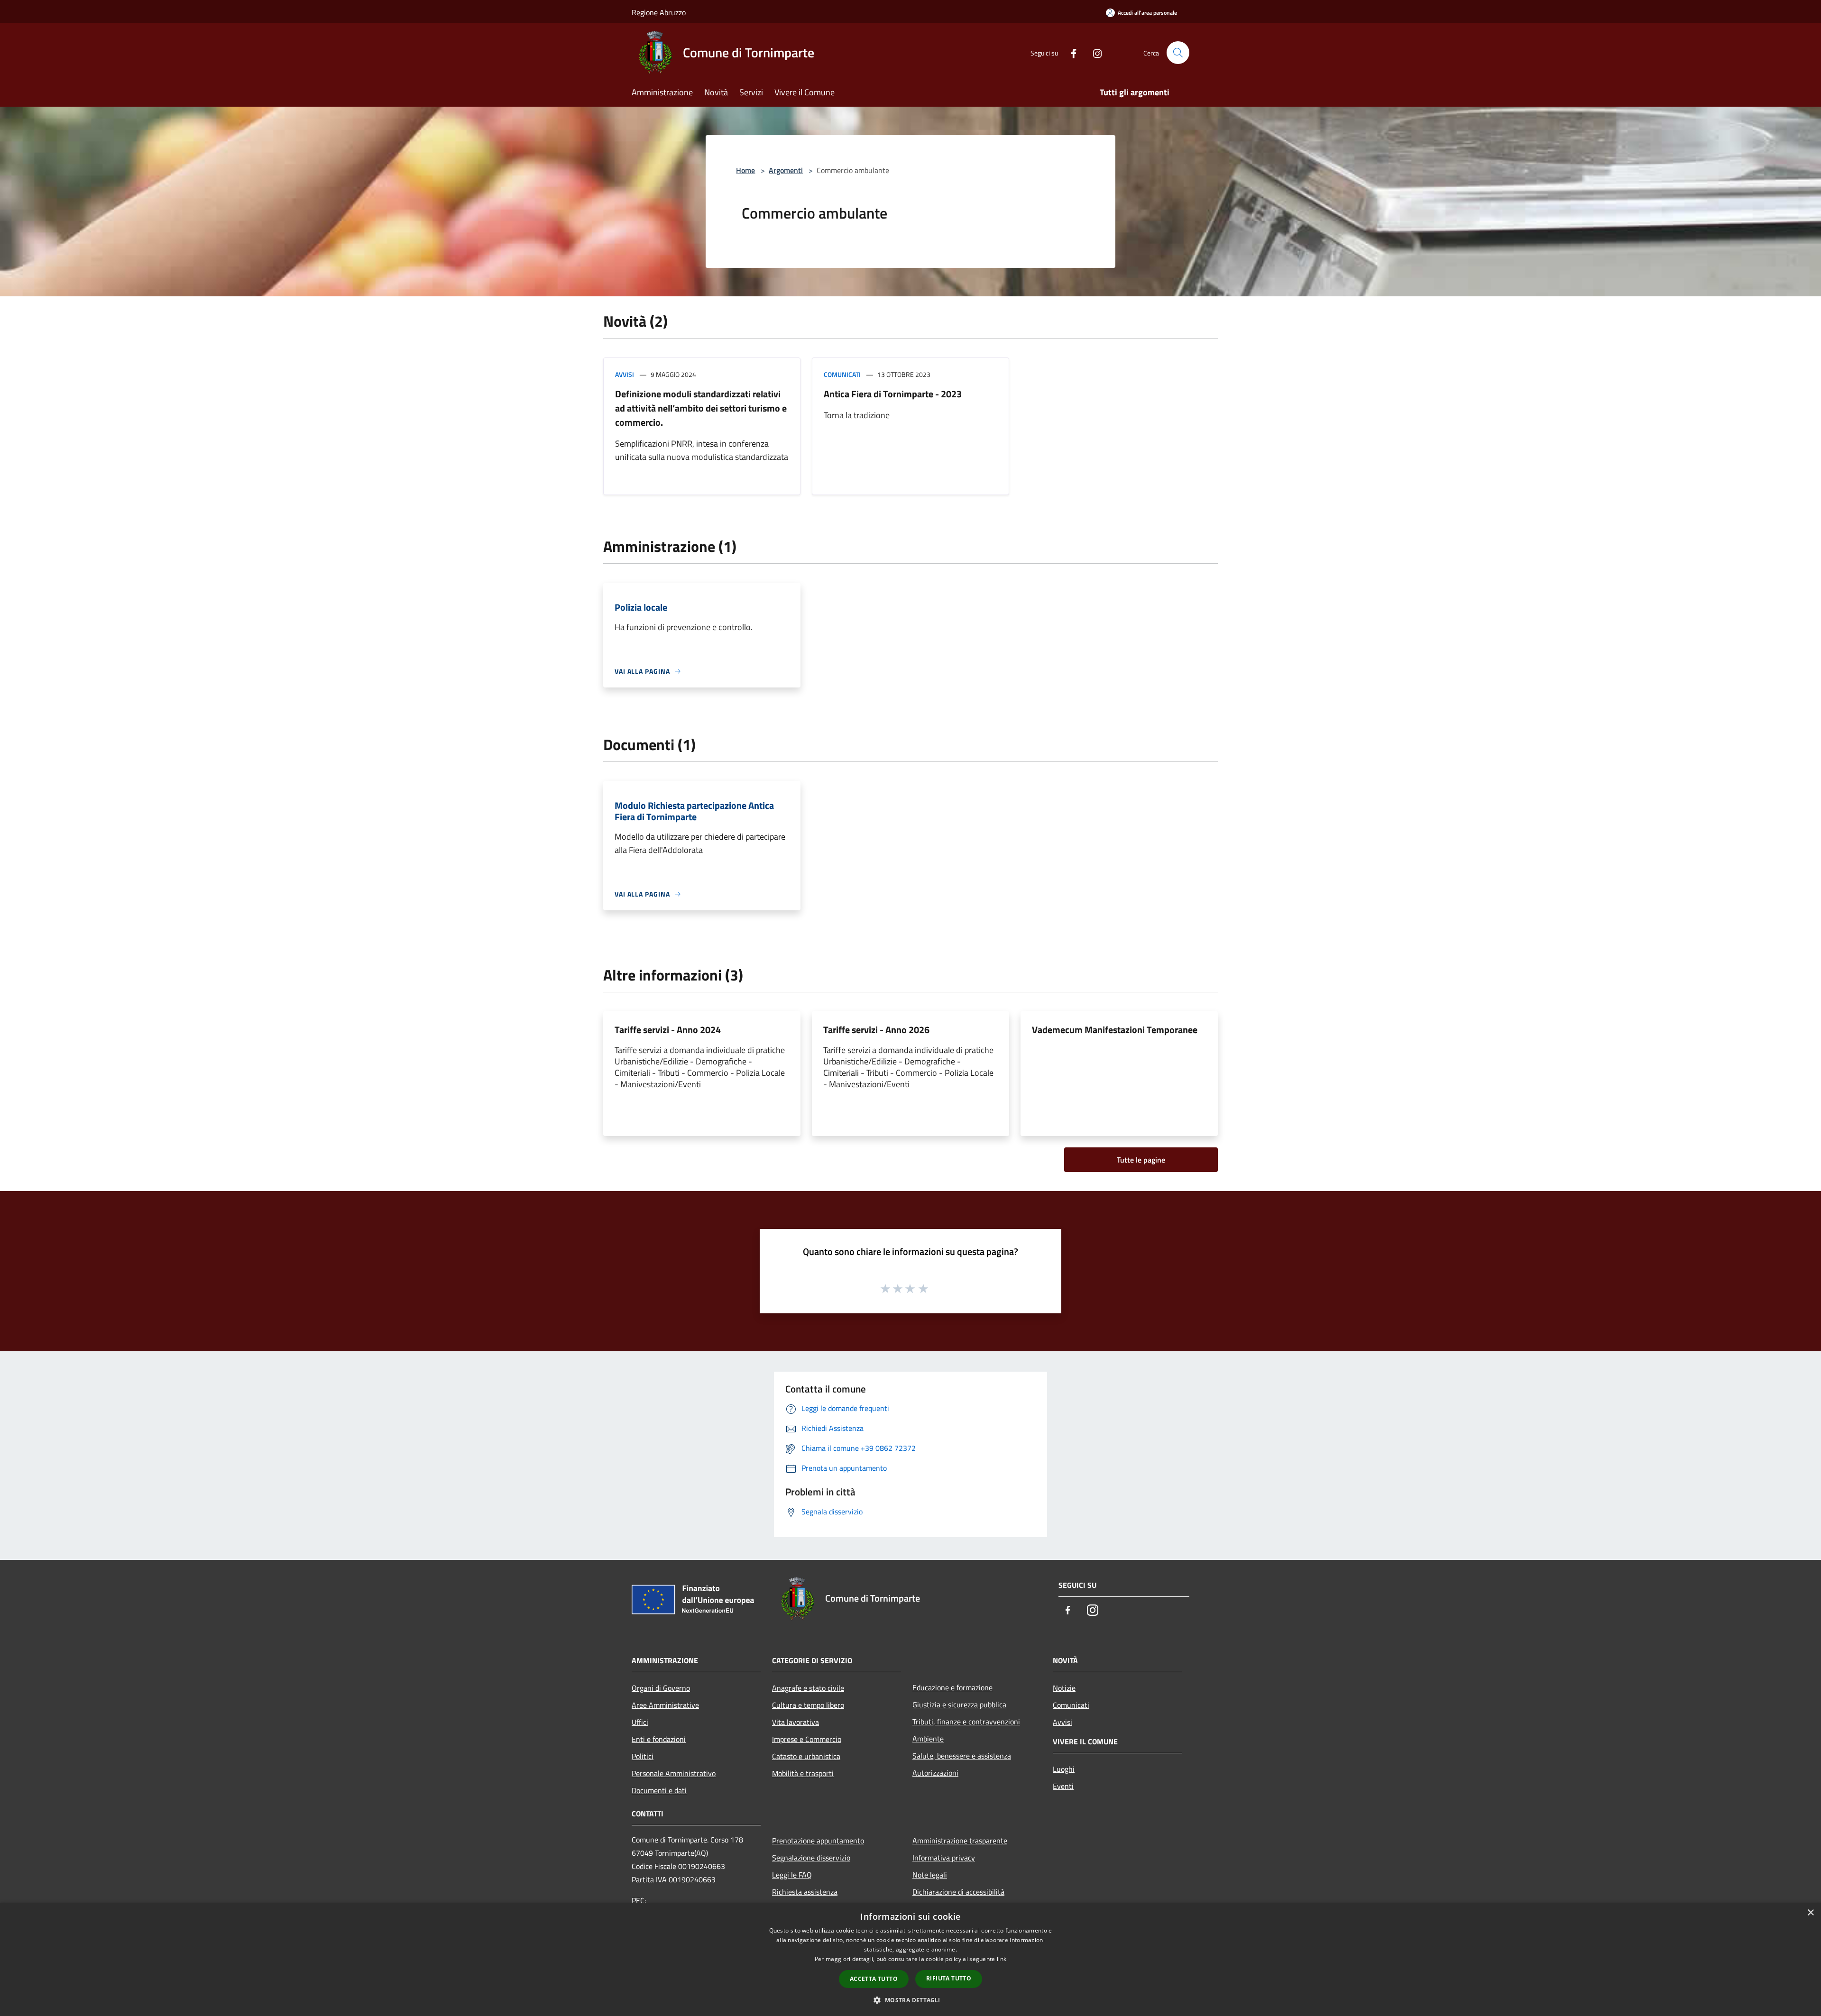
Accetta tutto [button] (874, 1979)
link (1002, 1959)
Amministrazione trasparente (960, 1841)
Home (745, 170)
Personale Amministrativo (674, 1773)
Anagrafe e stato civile (808, 1688)
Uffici (640, 1722)
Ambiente (928, 1739)
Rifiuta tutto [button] (949, 1978)
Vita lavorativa (796, 1722)
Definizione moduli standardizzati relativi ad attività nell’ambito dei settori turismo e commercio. (701, 408)
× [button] (1810, 1913)
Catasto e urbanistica (806, 1756)
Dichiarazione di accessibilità (958, 1892)
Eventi (1063, 1786)
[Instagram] (1094, 52)
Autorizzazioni (935, 1773)
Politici (643, 1756)
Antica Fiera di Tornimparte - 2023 (893, 394)
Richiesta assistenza (805, 1892)
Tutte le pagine (1141, 1160)
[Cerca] (1178, 53)
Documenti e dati (659, 1790)
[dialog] (910, 1959)
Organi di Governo (661, 1688)
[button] (910, 2000)
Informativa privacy (944, 1858)
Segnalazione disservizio (811, 1858)
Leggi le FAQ (792, 1875)
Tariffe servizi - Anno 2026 (876, 1030)
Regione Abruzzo (659, 12)
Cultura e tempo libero (808, 1705)
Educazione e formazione (952, 1687)
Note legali (930, 1875)
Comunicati (842, 374)
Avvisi (625, 374)
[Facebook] (1070, 52)
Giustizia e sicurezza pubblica (959, 1704)
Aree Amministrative (665, 1705)
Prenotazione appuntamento (818, 1841)
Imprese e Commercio (807, 1739)
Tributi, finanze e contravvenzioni (966, 1722)
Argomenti (786, 170)
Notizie (1064, 1688)
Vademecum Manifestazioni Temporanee (1115, 1030)
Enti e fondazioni (659, 1739)
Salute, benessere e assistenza (962, 1756)
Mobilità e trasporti (803, 1773)
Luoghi (1064, 1769)
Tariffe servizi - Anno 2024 (668, 1030)
